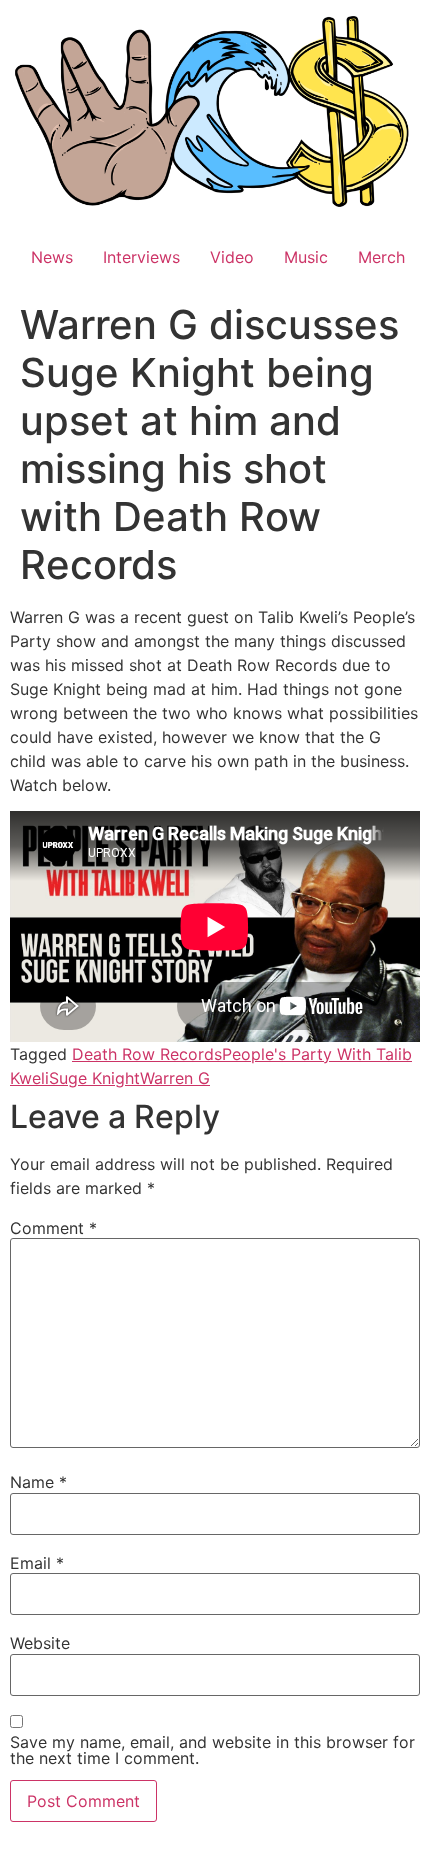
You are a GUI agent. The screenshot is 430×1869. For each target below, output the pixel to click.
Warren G (175, 1078)
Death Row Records (147, 1054)
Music (306, 257)
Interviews (141, 257)
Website (40, 1643)
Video (232, 257)
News (52, 257)
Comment (53, 1228)
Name (38, 1482)
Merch (381, 257)
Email (37, 1563)
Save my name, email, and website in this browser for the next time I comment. (212, 1750)
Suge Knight (94, 1078)
